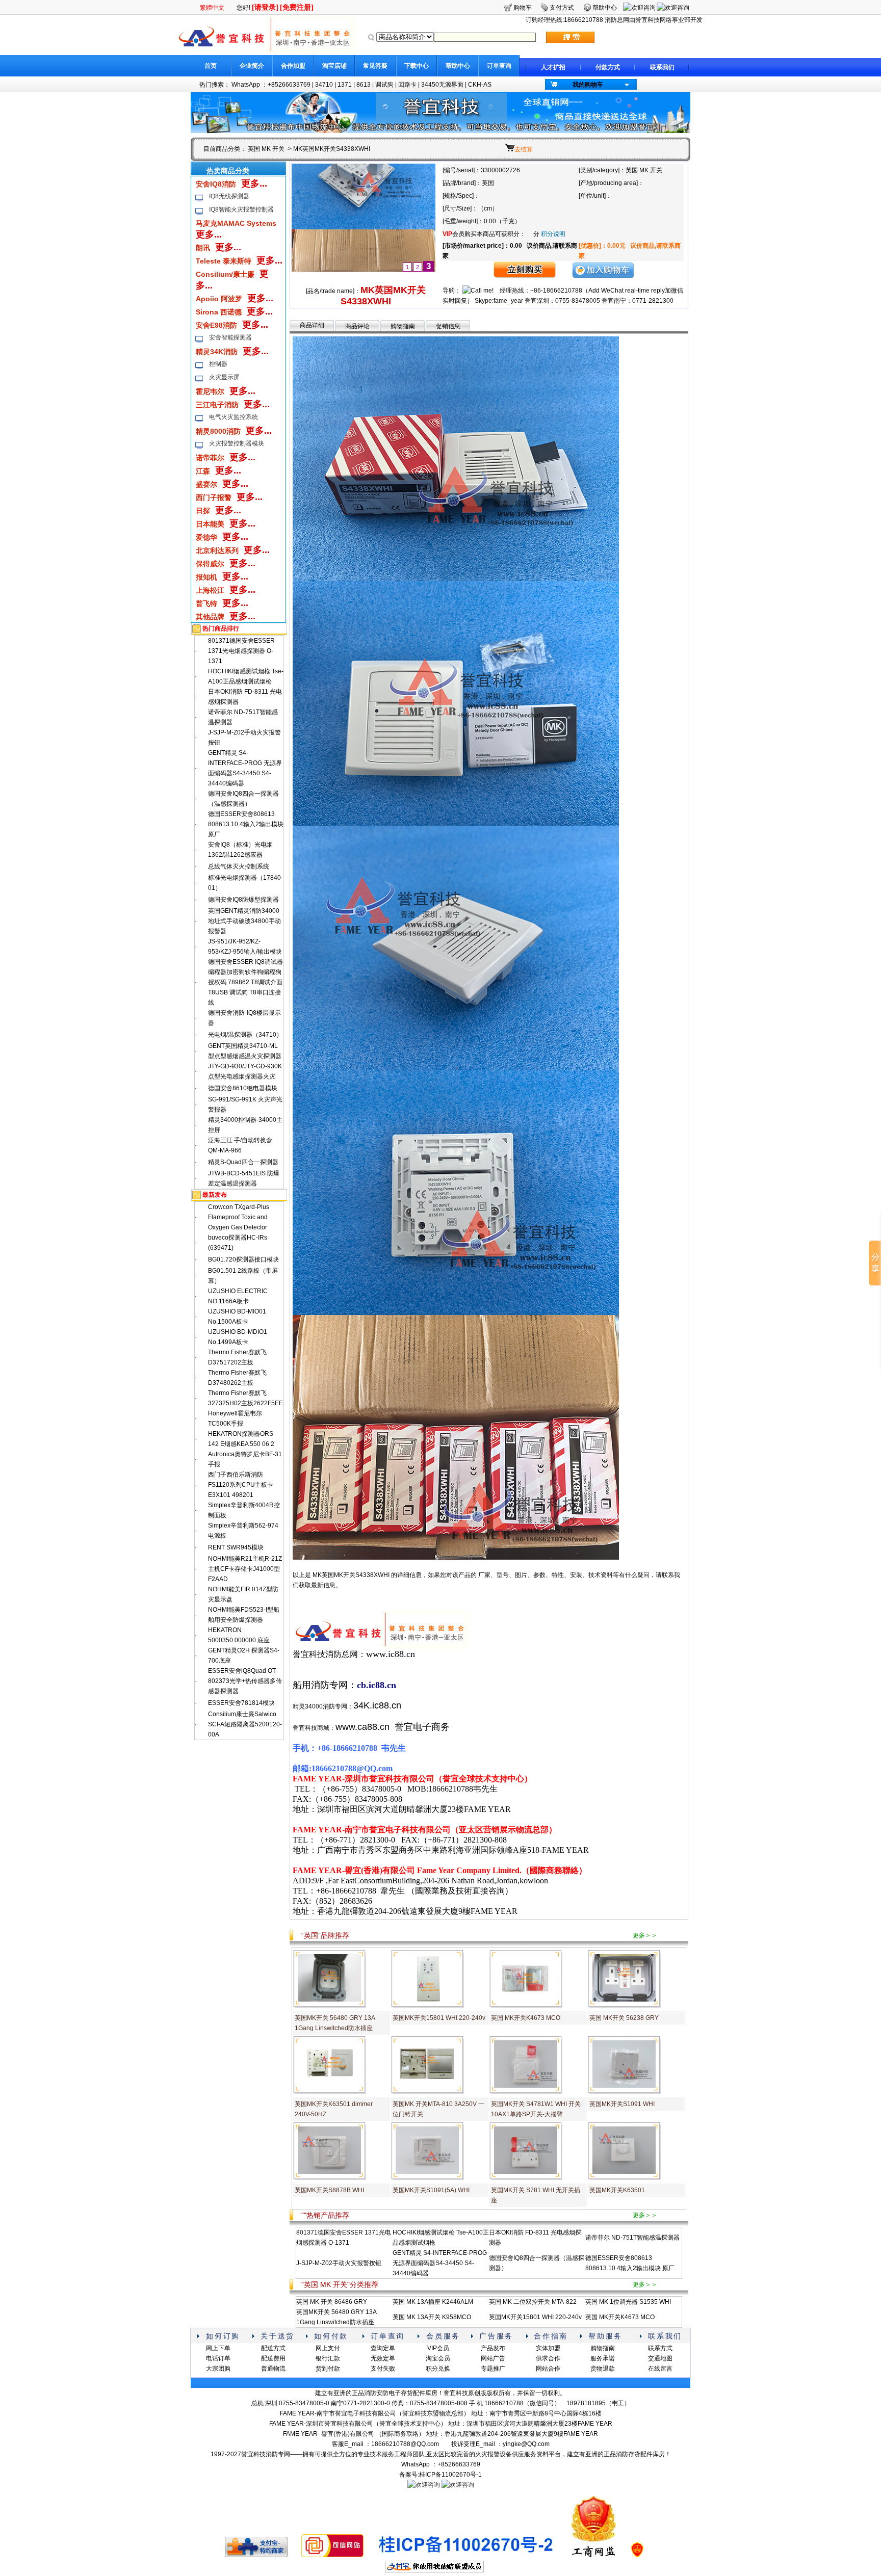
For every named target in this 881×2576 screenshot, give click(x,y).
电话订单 (218, 2358)
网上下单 (218, 2348)
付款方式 (608, 67)
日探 (203, 511)
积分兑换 (438, 2369)
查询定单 (383, 2348)
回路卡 (407, 85)
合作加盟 (293, 66)
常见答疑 (375, 66)
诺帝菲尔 (210, 458)
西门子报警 (214, 497)
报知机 (206, 577)
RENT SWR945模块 (236, 1547)
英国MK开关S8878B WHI (329, 2190)
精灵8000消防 (218, 431)
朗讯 (203, 248)
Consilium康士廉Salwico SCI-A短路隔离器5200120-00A (245, 1724)
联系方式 (660, 2348)
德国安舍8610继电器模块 (243, 1088)
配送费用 (273, 2358)
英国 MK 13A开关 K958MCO (432, 2317)
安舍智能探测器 (230, 337)
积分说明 (553, 234)
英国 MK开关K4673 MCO (526, 2018)
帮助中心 (458, 66)
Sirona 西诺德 (219, 312)
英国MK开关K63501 (617, 2190)
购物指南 (403, 326)
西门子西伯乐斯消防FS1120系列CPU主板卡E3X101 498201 (241, 1485)
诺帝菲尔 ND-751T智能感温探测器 (632, 2238)
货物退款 (603, 2369)
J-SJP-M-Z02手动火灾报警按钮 (339, 2263)
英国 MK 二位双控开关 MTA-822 (533, 2302)
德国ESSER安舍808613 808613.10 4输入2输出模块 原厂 (246, 824)
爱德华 (206, 537)
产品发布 (493, 2348)
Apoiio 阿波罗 (219, 299)
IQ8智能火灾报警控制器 (241, 209)
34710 (324, 85)
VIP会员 (438, 2348)
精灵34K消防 (217, 352)
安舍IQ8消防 (216, 184)
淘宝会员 (438, 2358)
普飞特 (206, 603)
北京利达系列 (217, 550)
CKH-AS (480, 85)
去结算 (524, 149)
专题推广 (493, 2369)
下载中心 (417, 66)
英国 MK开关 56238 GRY (624, 2018)
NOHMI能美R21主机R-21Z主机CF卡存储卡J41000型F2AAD (245, 1569)
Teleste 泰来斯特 (224, 261)
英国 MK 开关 (266, 149)
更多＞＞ (645, 1935)
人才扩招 (553, 67)
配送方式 (273, 2348)
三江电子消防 (217, 405)
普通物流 (273, 2369)
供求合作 (548, 2358)
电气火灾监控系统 (234, 417)
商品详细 (312, 325)
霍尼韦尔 (210, 391)
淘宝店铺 (334, 66)
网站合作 (548, 2369)
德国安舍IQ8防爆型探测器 (243, 900)
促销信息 (448, 326)
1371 (345, 85)
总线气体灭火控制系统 (239, 866)
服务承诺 (603, 2358)
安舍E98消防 (216, 325)
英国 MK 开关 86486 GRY (332, 2302)
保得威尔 (210, 564)
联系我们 (662, 67)
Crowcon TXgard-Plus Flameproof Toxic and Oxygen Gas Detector (239, 1217)
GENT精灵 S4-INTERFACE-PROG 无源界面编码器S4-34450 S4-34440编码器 (440, 2263)
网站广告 (493, 2358)
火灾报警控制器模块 (237, 443)
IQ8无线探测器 (229, 196)
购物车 (523, 8)
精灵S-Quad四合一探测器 (243, 1162)
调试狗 (384, 85)
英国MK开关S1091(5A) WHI (431, 2190)
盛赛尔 (206, 484)
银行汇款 (328, 2358)
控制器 (218, 364)
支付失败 (383, 2369)
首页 (211, 66)
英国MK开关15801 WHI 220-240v (439, 2018)
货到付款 (328, 2369)
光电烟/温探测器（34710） (245, 1035)
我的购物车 (588, 85)
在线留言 (660, 2369)
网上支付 (328, 2348)
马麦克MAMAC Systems (236, 223)
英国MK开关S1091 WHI (622, 2104)
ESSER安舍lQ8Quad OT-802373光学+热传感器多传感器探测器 (245, 1681)
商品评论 (357, 326)
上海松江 (210, 590)
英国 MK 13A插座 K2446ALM (433, 2302)
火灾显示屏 (224, 377)
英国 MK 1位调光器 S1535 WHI (628, 2302)
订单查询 (499, 66)
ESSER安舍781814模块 (241, 1703)
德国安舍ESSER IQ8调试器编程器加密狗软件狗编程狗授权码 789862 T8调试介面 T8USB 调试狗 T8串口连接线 (245, 982)
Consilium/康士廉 (225, 274)
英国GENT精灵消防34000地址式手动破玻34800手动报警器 (244, 921)
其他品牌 (210, 617)
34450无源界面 (442, 85)
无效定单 (383, 2358)
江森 (203, 471)
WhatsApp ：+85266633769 (271, 85)
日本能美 (210, 524)
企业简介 (252, 66)
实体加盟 (548, 2348)
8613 (364, 85)
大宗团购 (218, 2369)
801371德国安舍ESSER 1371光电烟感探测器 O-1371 (241, 651)
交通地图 (660, 2358)
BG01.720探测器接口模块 (243, 1259)
